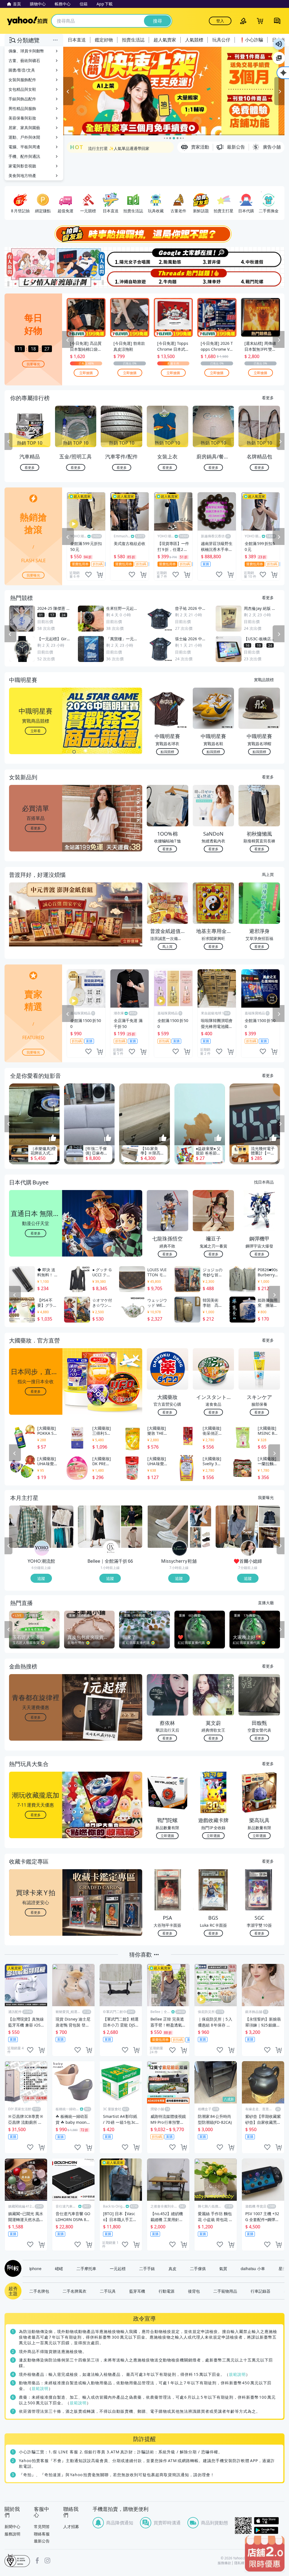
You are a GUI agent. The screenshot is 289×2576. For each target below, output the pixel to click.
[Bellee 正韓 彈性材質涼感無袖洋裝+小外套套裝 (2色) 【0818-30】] (99, 1527)
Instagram (47, 2560)
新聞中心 (12, 2527)
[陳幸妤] (214, 278)
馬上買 (268, 874)
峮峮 (59, 2268)
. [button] (36, 925)
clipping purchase (100, 575)
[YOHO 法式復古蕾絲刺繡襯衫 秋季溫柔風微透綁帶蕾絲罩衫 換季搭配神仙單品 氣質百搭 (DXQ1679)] (63, 1516)
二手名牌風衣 (75, 2291)
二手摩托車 (86, 2268)
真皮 (172, 2268)
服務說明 (12, 2534)
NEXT (281, 442)
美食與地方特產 (22, 176)
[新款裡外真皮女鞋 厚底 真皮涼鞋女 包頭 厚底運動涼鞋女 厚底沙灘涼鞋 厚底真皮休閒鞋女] (201, 1537)
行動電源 (167, 2291)
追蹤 (41, 1578)
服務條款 (224, 2563)
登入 (220, 21)
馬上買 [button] (167, 946)
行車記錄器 (260, 2291)
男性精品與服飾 (22, 108)
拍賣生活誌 (133, 40)
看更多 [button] (36, 828)
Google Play (269, 2530)
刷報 (12, 2268)
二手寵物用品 (225, 2291)
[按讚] (53, 1138)
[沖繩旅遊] (121, 278)
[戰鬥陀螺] (261, 278)
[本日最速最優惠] (265, 2554)
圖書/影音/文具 (22, 70)
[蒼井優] (214, 257)
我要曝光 (33, 364)
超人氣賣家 (165, 40)
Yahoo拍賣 (27, 21)
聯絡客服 (42, 2534)
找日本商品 (264, 1182)
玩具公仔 (221, 40)
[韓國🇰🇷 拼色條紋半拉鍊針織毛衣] (269, 1537)
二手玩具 (108, 2291)
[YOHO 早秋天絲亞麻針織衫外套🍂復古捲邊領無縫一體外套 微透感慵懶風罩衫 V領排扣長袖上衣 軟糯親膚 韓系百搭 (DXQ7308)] (63, 1537)
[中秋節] (261, 257)
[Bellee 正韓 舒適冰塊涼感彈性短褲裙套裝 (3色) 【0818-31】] (132, 1516)
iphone (35, 2268)
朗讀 (279, 44)
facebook (37, 2560)
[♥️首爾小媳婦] (248, 1548)
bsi (17, 2560)
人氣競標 (194, 40)
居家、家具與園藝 (24, 128)
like (88, 575)
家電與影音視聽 (22, 166)
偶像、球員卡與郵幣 (26, 51)
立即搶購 (86, 373)
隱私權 (239, 2563)
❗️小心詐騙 (251, 40)
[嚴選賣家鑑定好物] (174, 91)
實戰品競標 (264, 679)
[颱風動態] (168, 257)
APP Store (269, 2521)
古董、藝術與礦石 (24, 60)
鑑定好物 (104, 40)
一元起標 (118, 2268)
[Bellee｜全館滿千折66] (111, 1548)
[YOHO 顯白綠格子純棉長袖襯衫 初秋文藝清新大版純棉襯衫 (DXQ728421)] (30, 1527)
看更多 (268, 398)
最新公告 (42, 2541)
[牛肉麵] (168, 278)
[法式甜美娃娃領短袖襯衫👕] (269, 1516)
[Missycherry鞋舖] (179, 1548)
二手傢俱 (198, 2268)
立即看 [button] (36, 731)
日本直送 (77, 40)
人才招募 (71, 2527)
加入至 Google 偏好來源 (279, 58)
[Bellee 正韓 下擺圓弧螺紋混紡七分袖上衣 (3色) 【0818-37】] (132, 1537)
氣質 (223, 2268)
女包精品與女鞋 (22, 89)
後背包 (194, 2291)
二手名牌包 (39, 2291)
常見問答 (42, 2527)
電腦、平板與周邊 (24, 147)
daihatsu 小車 (253, 2268)
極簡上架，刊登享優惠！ (110, 152)
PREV (8, 442)
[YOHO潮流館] (42, 1548)
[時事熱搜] (144, 234)
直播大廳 (266, 1602)
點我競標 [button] (167, 751)
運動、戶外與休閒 (24, 137)
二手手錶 (147, 2268)
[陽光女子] (121, 257)
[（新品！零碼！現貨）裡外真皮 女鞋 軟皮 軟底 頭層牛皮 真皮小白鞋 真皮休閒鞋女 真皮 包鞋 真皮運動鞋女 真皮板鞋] (201, 1516)
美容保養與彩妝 (22, 118)
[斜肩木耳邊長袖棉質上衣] (237, 1527)
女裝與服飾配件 (22, 80)
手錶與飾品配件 (22, 99)
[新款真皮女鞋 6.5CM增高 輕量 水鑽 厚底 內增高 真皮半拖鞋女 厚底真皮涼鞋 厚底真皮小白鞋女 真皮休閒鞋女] (168, 1527)
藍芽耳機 (137, 2291)
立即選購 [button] (167, 1836)
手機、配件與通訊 (24, 156)
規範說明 (237, 2374)
